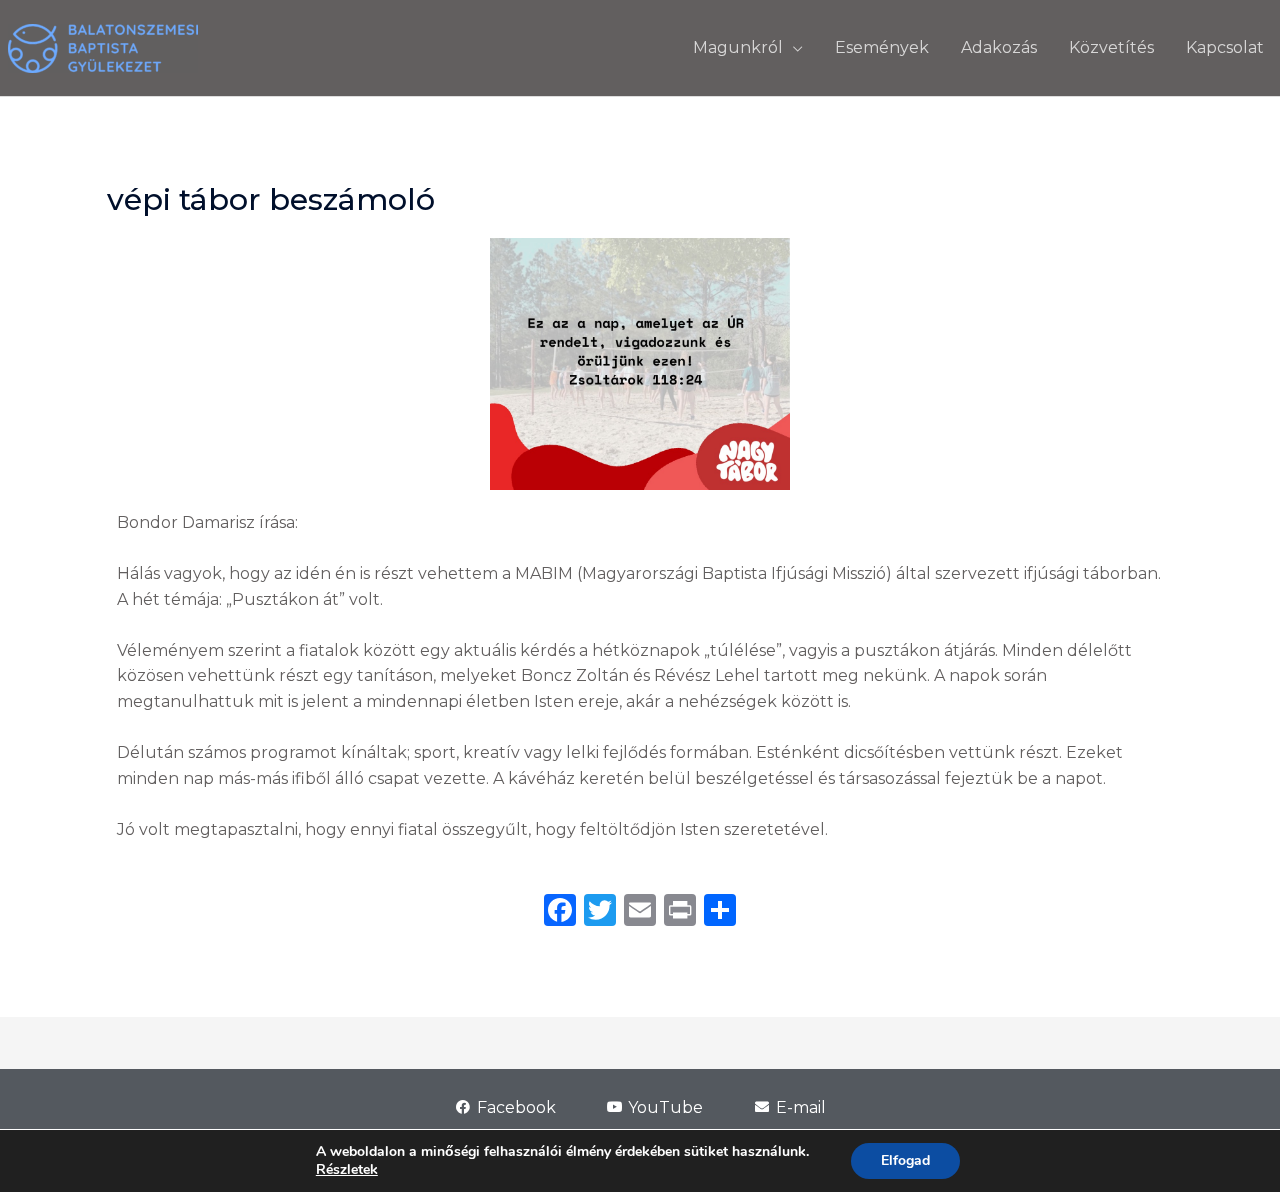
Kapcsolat (1225, 47)
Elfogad (905, 1160)
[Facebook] (560, 912)
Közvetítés (1111, 47)
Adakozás (999, 47)
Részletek (347, 1170)
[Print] (680, 912)
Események (882, 47)
